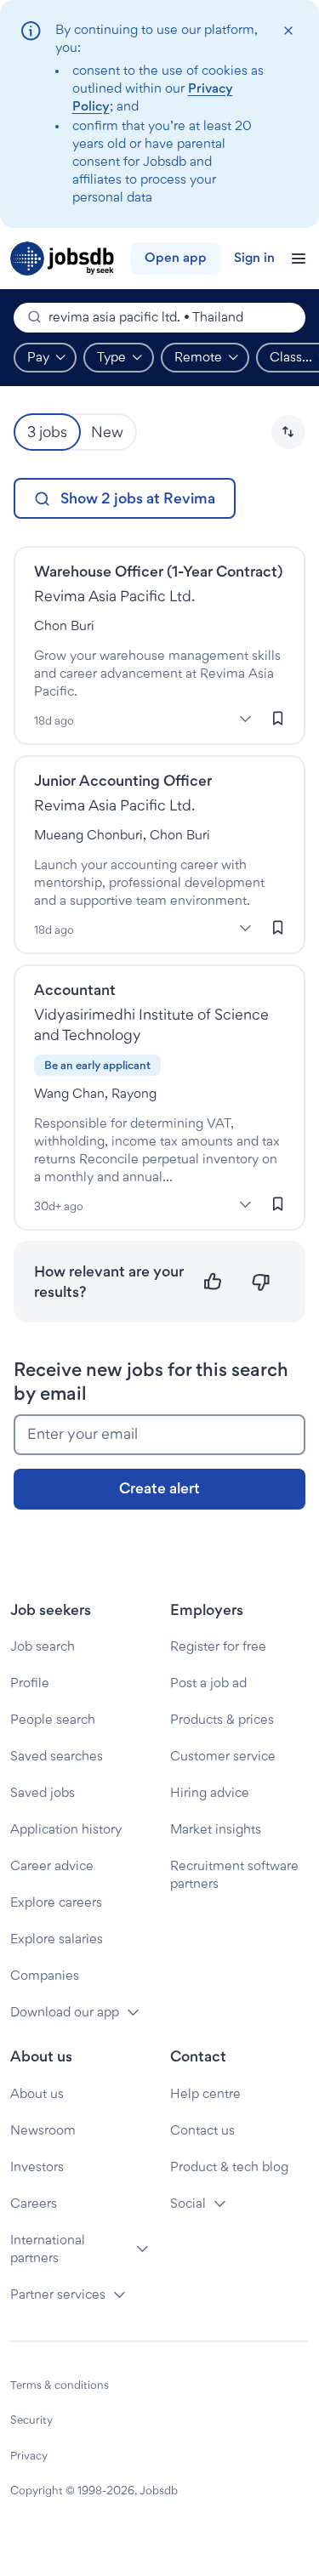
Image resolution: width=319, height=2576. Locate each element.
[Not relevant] (261, 1282)
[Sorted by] (288, 432)
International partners (48, 2249)
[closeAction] (288, 31)
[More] (245, 719)
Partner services (58, 2294)
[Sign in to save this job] (278, 718)
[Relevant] (213, 1282)
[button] (288, 432)
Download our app (65, 2012)
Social (188, 2203)
